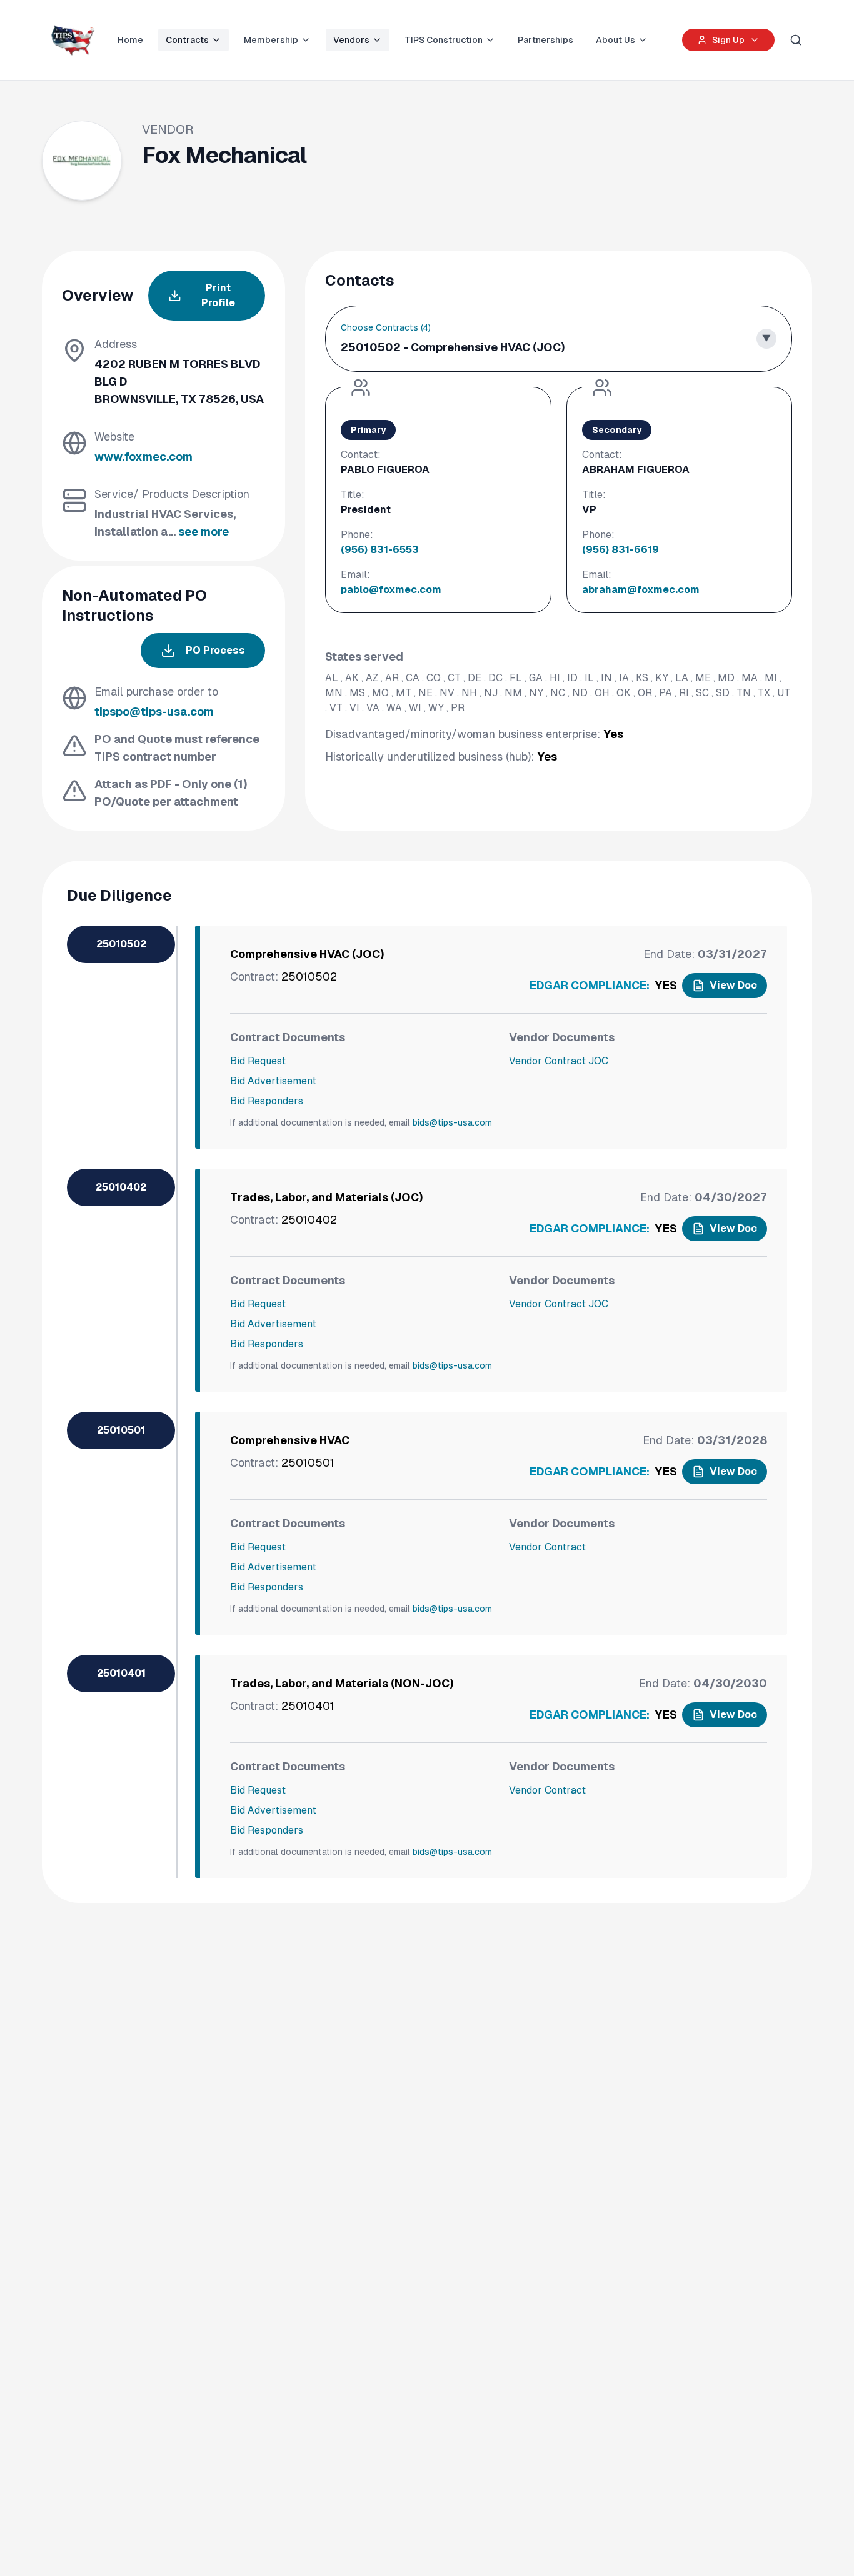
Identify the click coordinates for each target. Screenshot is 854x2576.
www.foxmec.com (143, 457)
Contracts (187, 40)
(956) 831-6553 (380, 550)
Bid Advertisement (273, 1081)
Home (130, 40)
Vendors (351, 40)
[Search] (796, 40)
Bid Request (258, 1061)
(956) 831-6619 (620, 550)
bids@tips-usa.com (452, 1122)
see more (203, 532)
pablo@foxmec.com (391, 590)
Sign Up (728, 40)
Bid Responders (267, 1101)
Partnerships (545, 40)
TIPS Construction (444, 40)
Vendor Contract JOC (559, 1061)
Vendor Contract (547, 1547)
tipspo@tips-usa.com (154, 711)
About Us (615, 40)
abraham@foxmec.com (641, 590)
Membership (271, 40)
